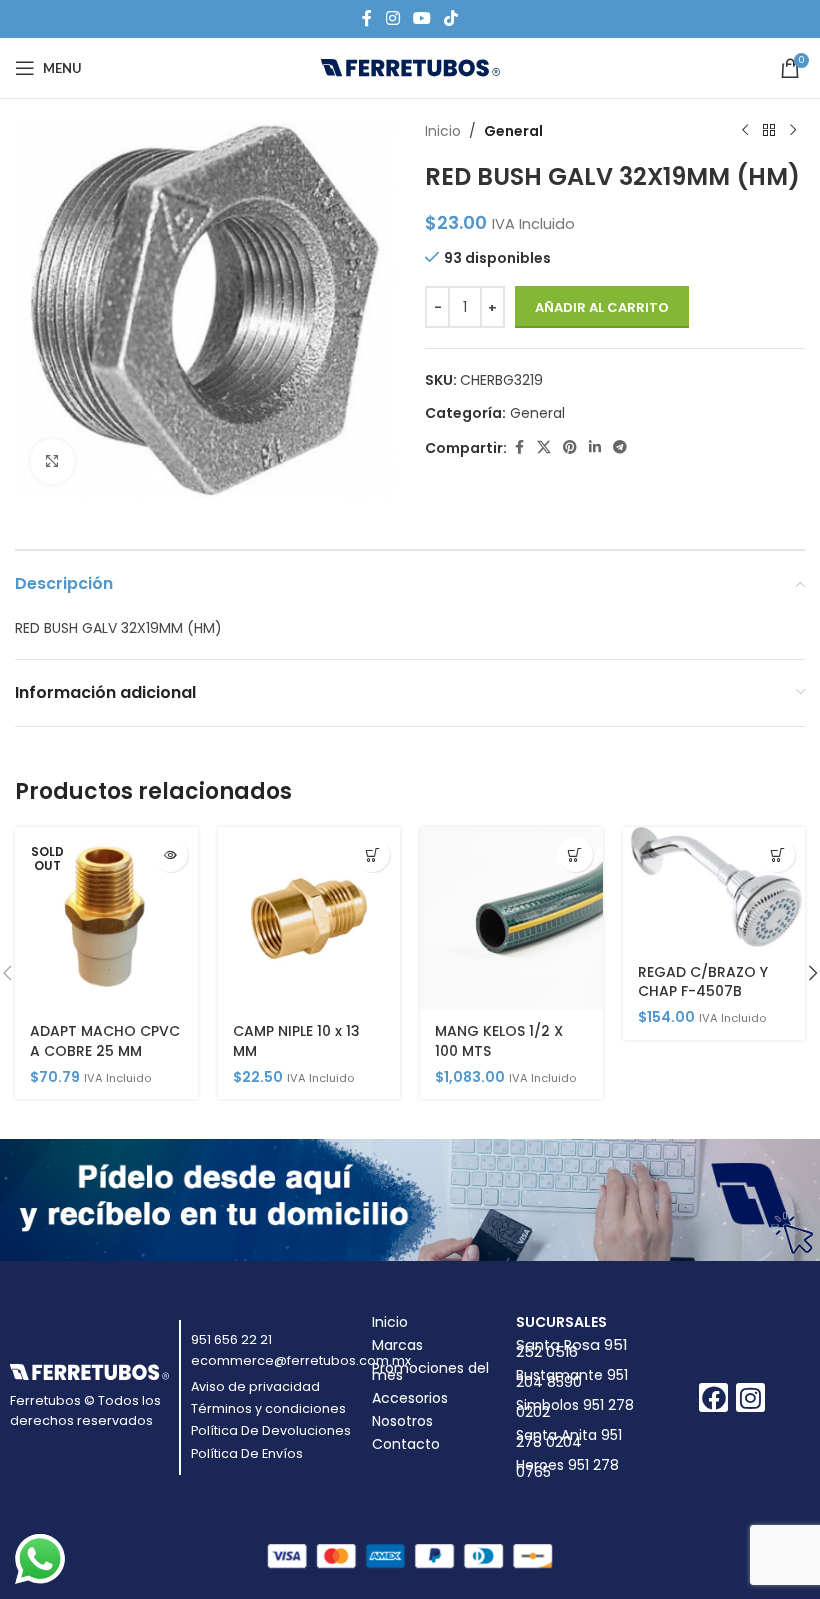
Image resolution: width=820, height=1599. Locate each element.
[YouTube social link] (421, 18)
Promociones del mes (430, 1371)
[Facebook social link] (367, 18)
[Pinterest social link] (570, 447)
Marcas (397, 1345)
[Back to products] (769, 131)
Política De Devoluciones (271, 1430)
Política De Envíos (247, 1453)
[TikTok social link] (451, 18)
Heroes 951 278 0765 (567, 1468)
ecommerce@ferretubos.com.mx (301, 1360)
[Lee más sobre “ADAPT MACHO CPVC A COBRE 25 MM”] (170, 854)
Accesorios (410, 1398)
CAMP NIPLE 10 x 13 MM (296, 1041)
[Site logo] (410, 67)
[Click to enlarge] (52, 461)
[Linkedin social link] (595, 447)
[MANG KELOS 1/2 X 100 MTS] (511, 918)
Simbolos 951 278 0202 (575, 1408)
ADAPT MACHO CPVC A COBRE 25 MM (105, 1041)
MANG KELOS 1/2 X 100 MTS (499, 1041)
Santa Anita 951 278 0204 (569, 1438)
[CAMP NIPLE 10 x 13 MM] (309, 918)
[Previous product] (745, 131)
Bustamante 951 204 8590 (572, 1378)
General (513, 131)
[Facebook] (713, 1397)
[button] (372, 854)
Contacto (406, 1444)
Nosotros (402, 1421)
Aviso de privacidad (255, 1386)
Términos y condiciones (268, 1408)
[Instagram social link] (392, 18)
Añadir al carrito (602, 307)
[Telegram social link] (620, 447)
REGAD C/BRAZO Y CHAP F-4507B (703, 982)
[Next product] (793, 131)
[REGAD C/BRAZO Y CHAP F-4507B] (714, 888)
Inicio (443, 131)
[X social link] (544, 447)
